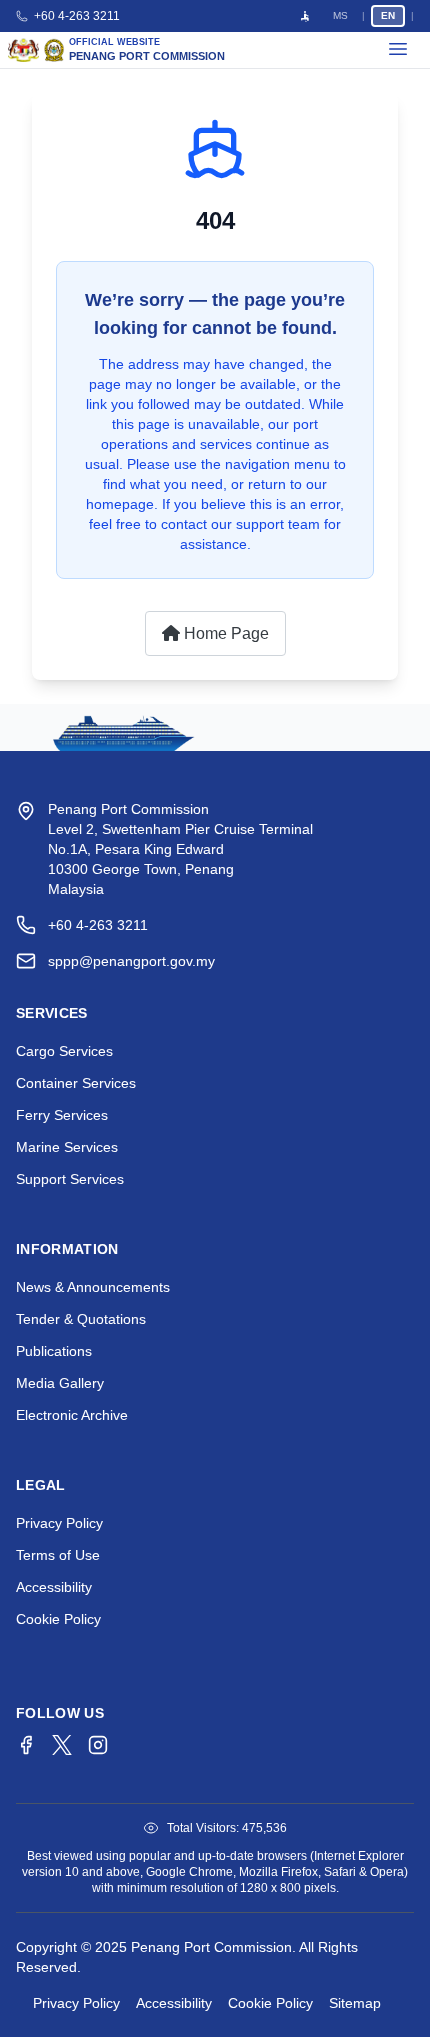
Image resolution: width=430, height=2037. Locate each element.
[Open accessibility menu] (305, 16)
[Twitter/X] (62, 1745)
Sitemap (355, 2003)
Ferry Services (62, 1115)
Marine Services (67, 1147)
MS (340, 15)
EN (388, 15)
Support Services (70, 1179)
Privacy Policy (59, 1523)
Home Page (224, 633)
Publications (54, 1351)
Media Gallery (60, 1383)
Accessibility (54, 1587)
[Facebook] (26, 1745)
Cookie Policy (58, 1619)
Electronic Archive (72, 1415)
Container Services (76, 1083)
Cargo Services (64, 1051)
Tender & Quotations (81, 1319)
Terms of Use (58, 1555)
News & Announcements (93, 1287)
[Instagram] (98, 1745)
